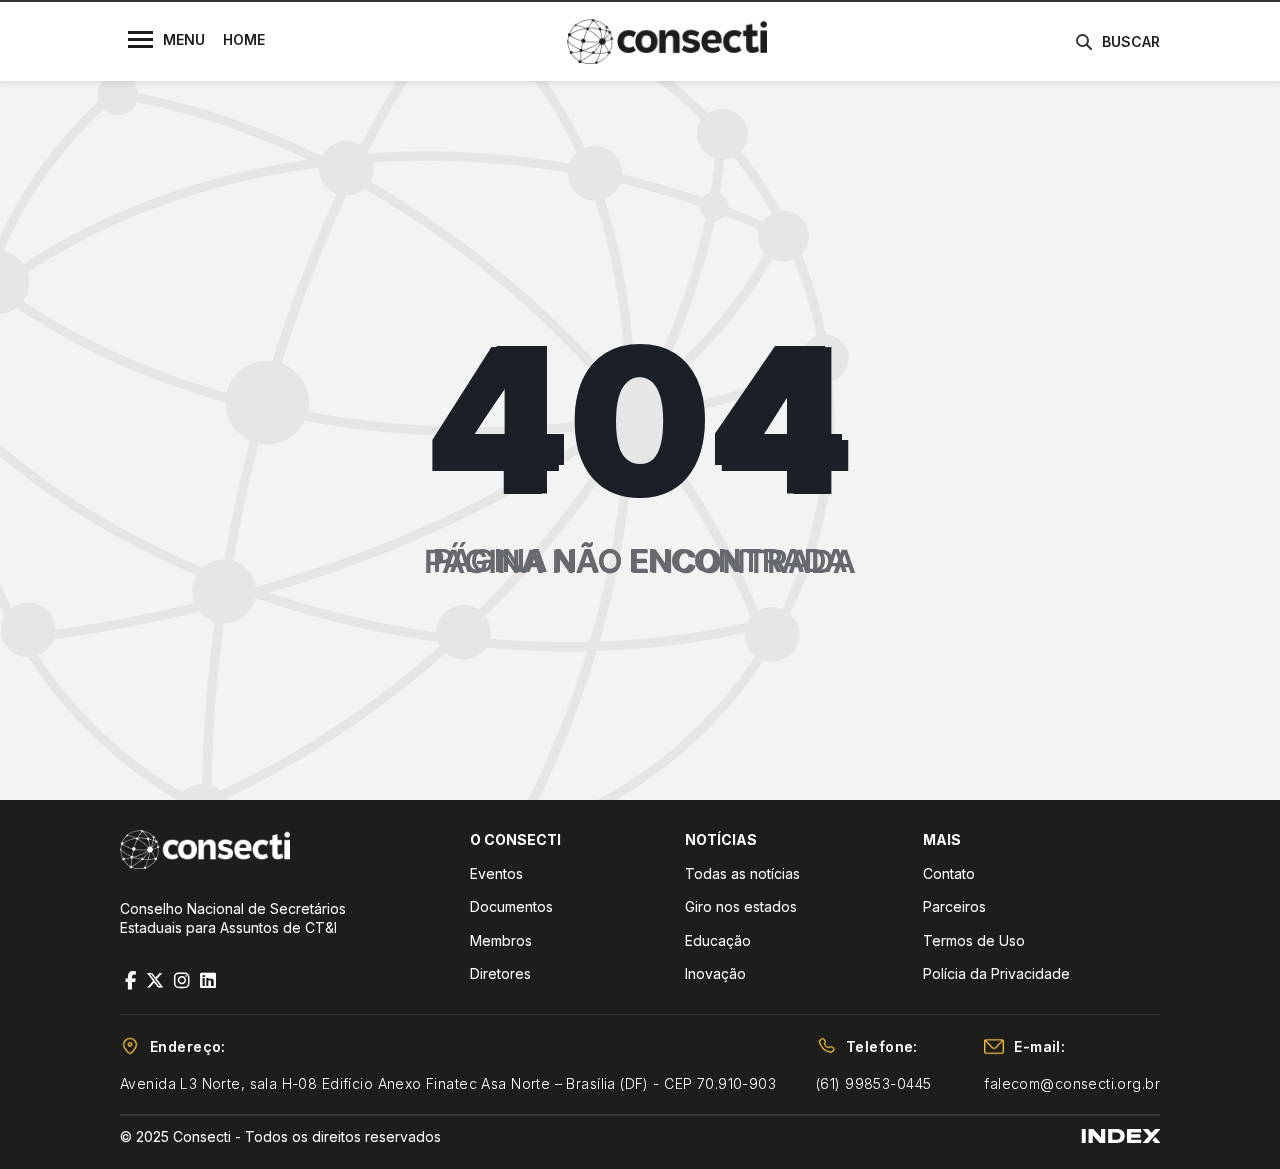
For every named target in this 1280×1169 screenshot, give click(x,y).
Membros (501, 940)
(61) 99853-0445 (873, 1083)
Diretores (500, 973)
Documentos (511, 906)
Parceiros (954, 906)
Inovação (715, 973)
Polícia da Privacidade (996, 973)
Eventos (496, 873)
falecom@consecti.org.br (1072, 1083)
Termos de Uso (974, 940)
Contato (949, 873)
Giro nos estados (741, 906)
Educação (718, 940)
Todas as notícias (742, 873)
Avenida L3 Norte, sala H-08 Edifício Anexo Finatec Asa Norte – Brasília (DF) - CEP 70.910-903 (448, 1083)
